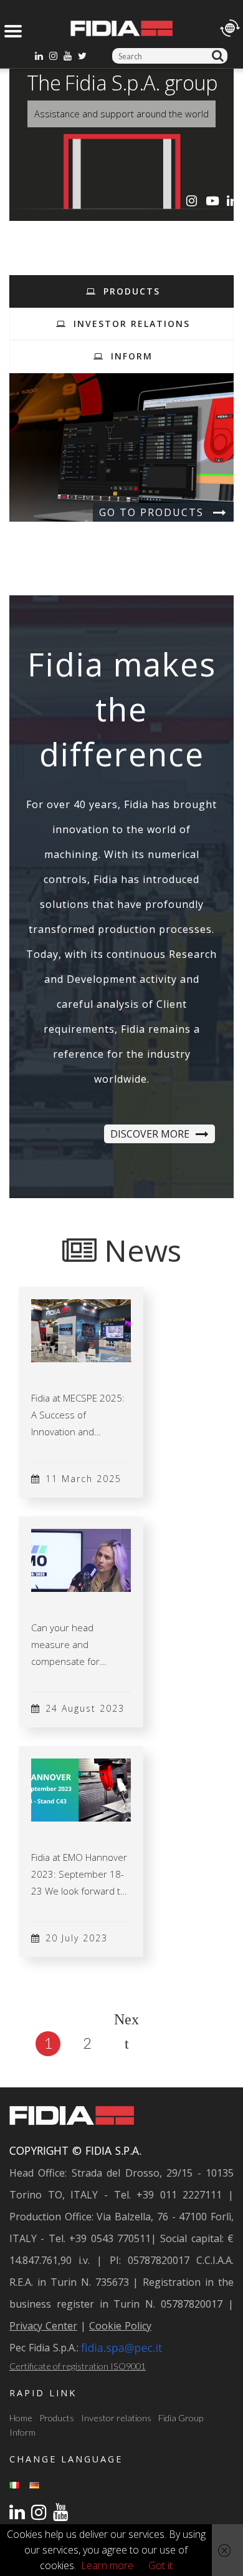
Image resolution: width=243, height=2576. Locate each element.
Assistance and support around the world (121, 114)
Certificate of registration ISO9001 (78, 2366)
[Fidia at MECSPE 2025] (81, 1330)
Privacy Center (43, 2326)
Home (21, 2418)
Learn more (107, 2565)
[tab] (121, 291)
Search (220, 56)
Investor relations (116, 2418)
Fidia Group (181, 2418)
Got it (160, 2565)
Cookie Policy (120, 2326)
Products (57, 2418)
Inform (22, 2432)
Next (126, 2022)
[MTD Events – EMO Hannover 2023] (81, 1559)
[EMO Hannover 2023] (81, 1789)
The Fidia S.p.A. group (122, 83)
